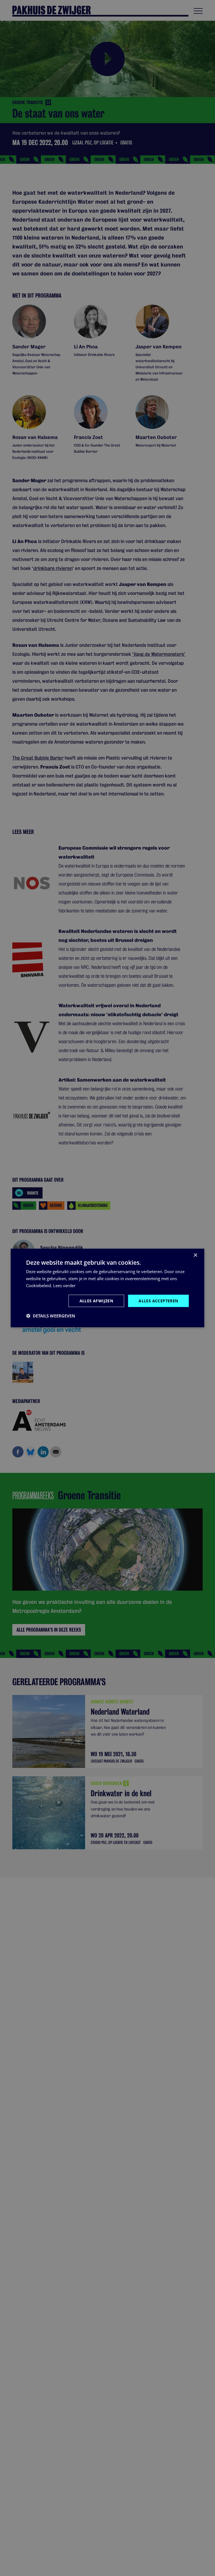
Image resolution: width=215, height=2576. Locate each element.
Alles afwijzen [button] (96, 1300)
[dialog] (107, 1288)
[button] (51, 1316)
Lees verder (64, 1285)
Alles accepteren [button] (158, 1300)
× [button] (195, 1255)
